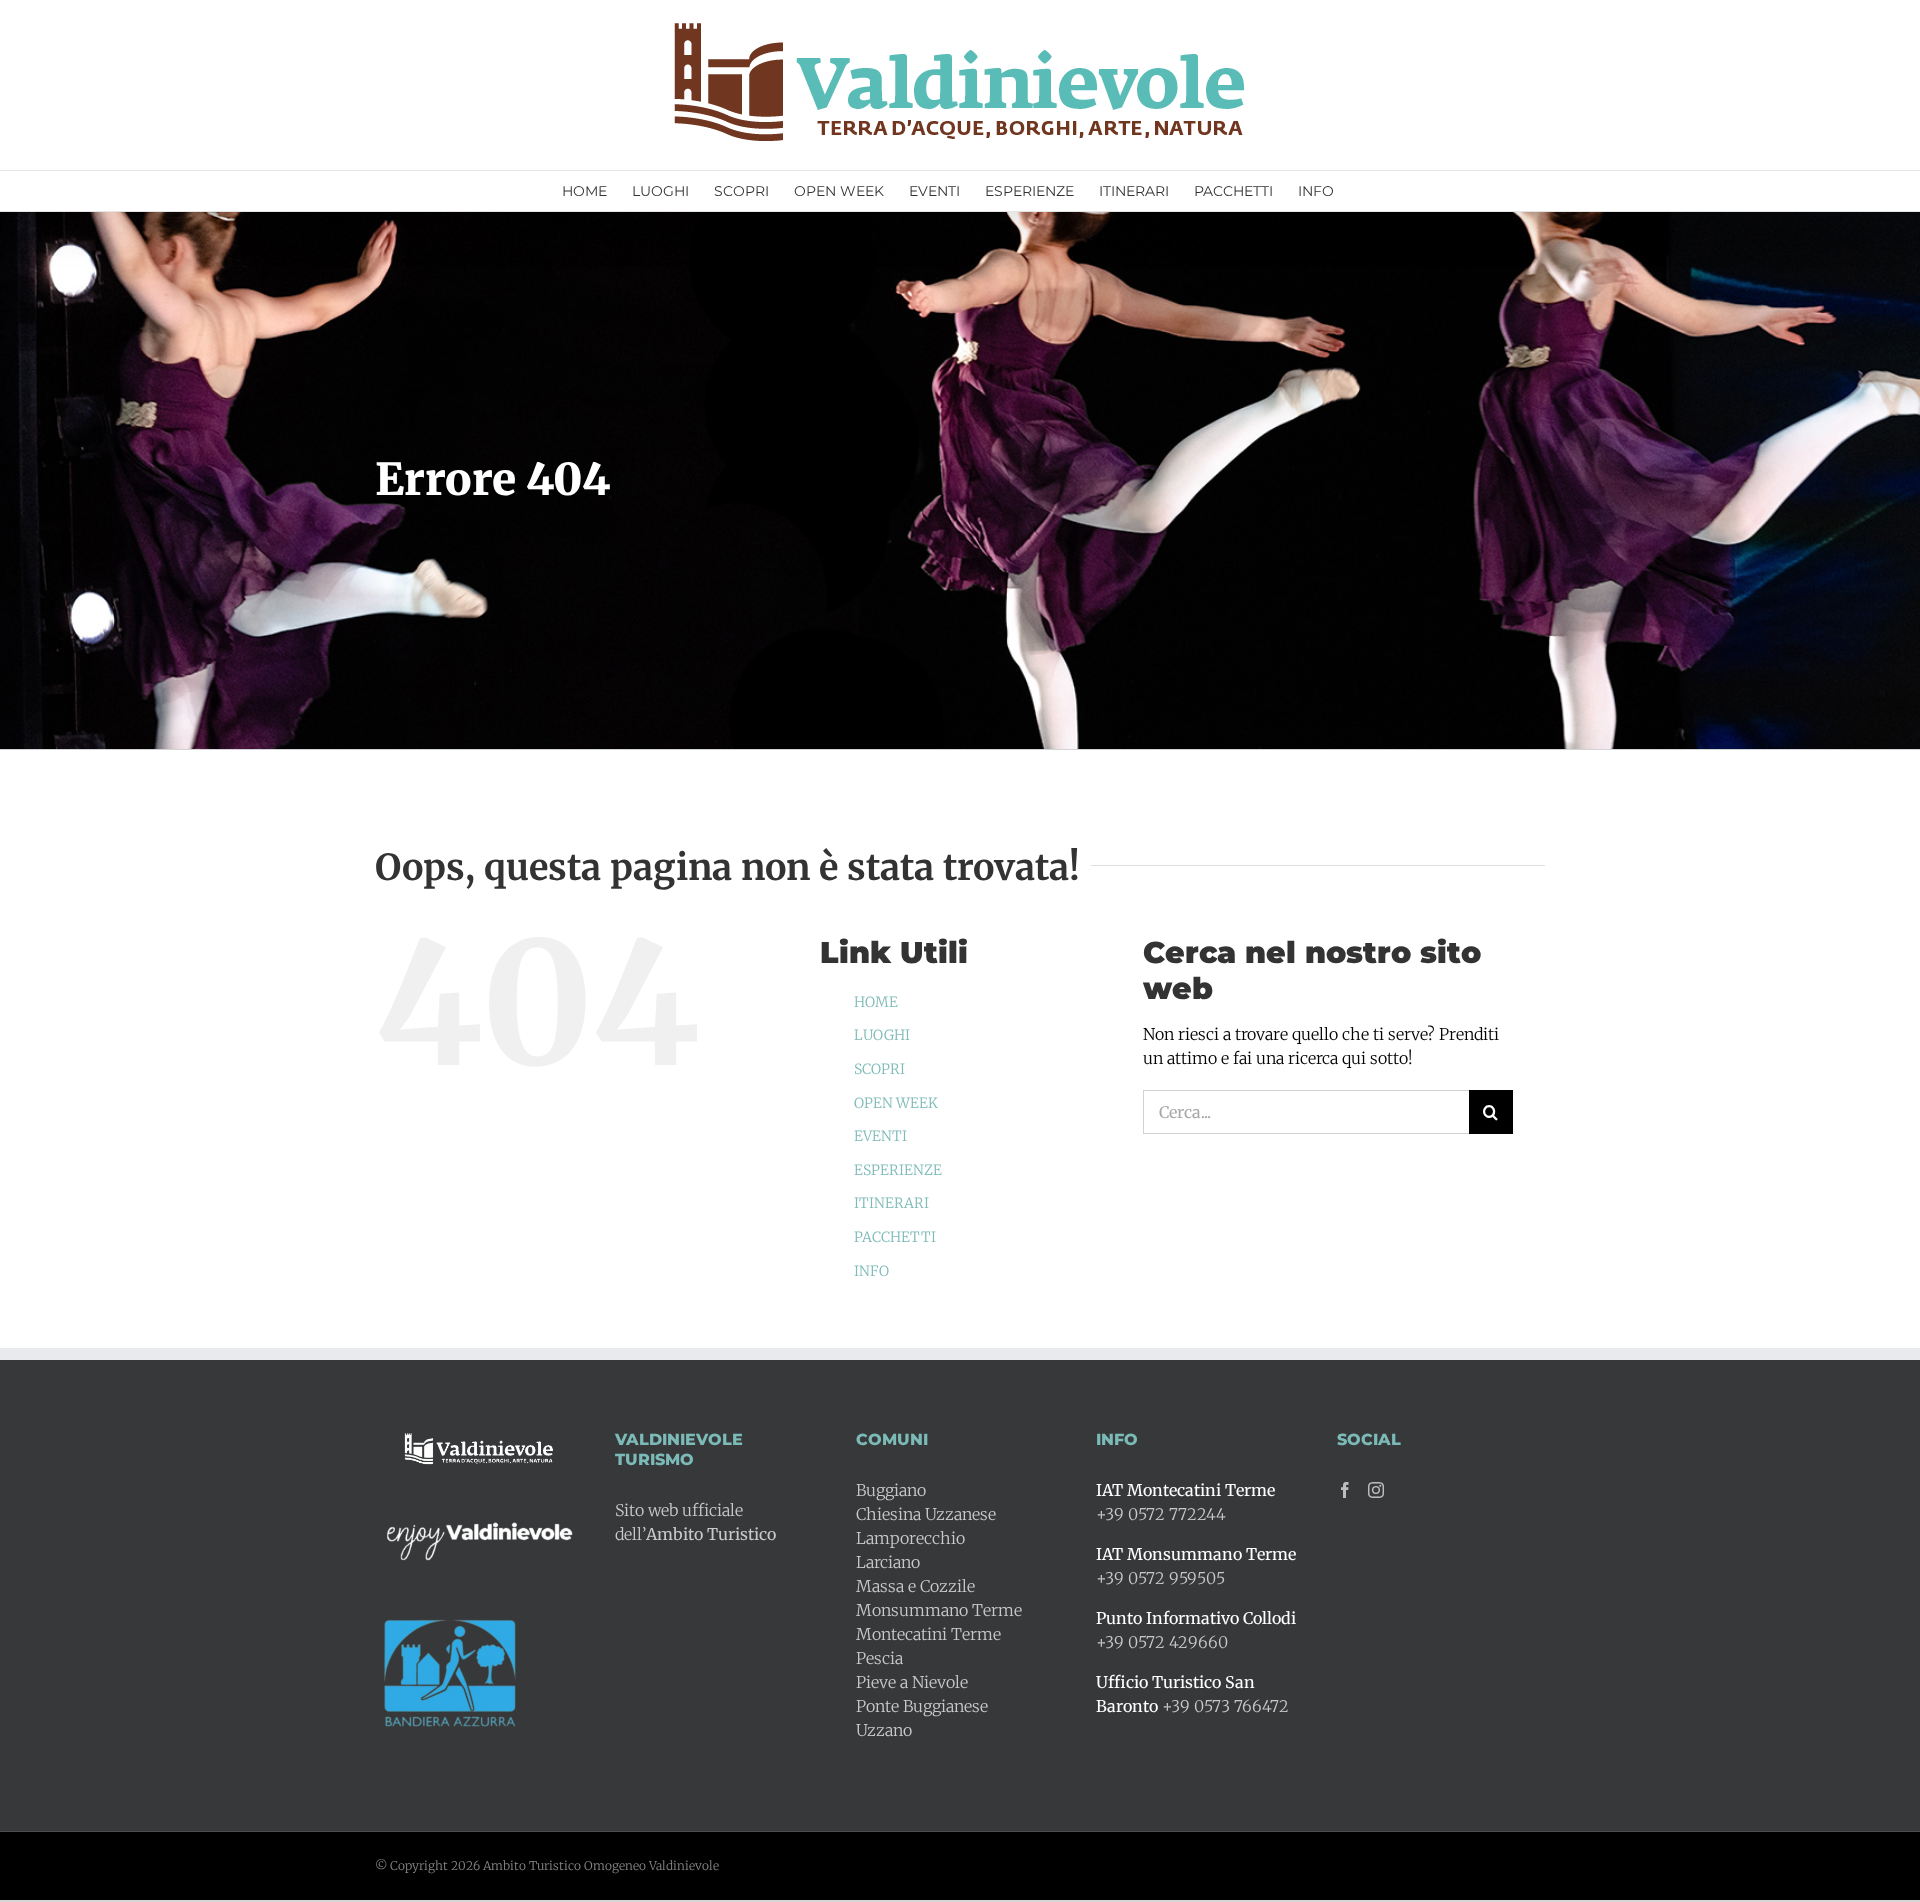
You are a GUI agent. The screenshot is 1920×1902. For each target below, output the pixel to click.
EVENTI (880, 1136)
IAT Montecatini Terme (1185, 1490)
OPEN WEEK (896, 1103)
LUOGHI (882, 1035)
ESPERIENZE (898, 1170)
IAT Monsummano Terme (1196, 1554)
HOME (876, 1002)
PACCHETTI (895, 1237)
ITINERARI (891, 1203)
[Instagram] (1376, 1490)
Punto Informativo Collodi (1196, 1618)
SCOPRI (879, 1069)
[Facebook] (1345, 1490)
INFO (871, 1271)
